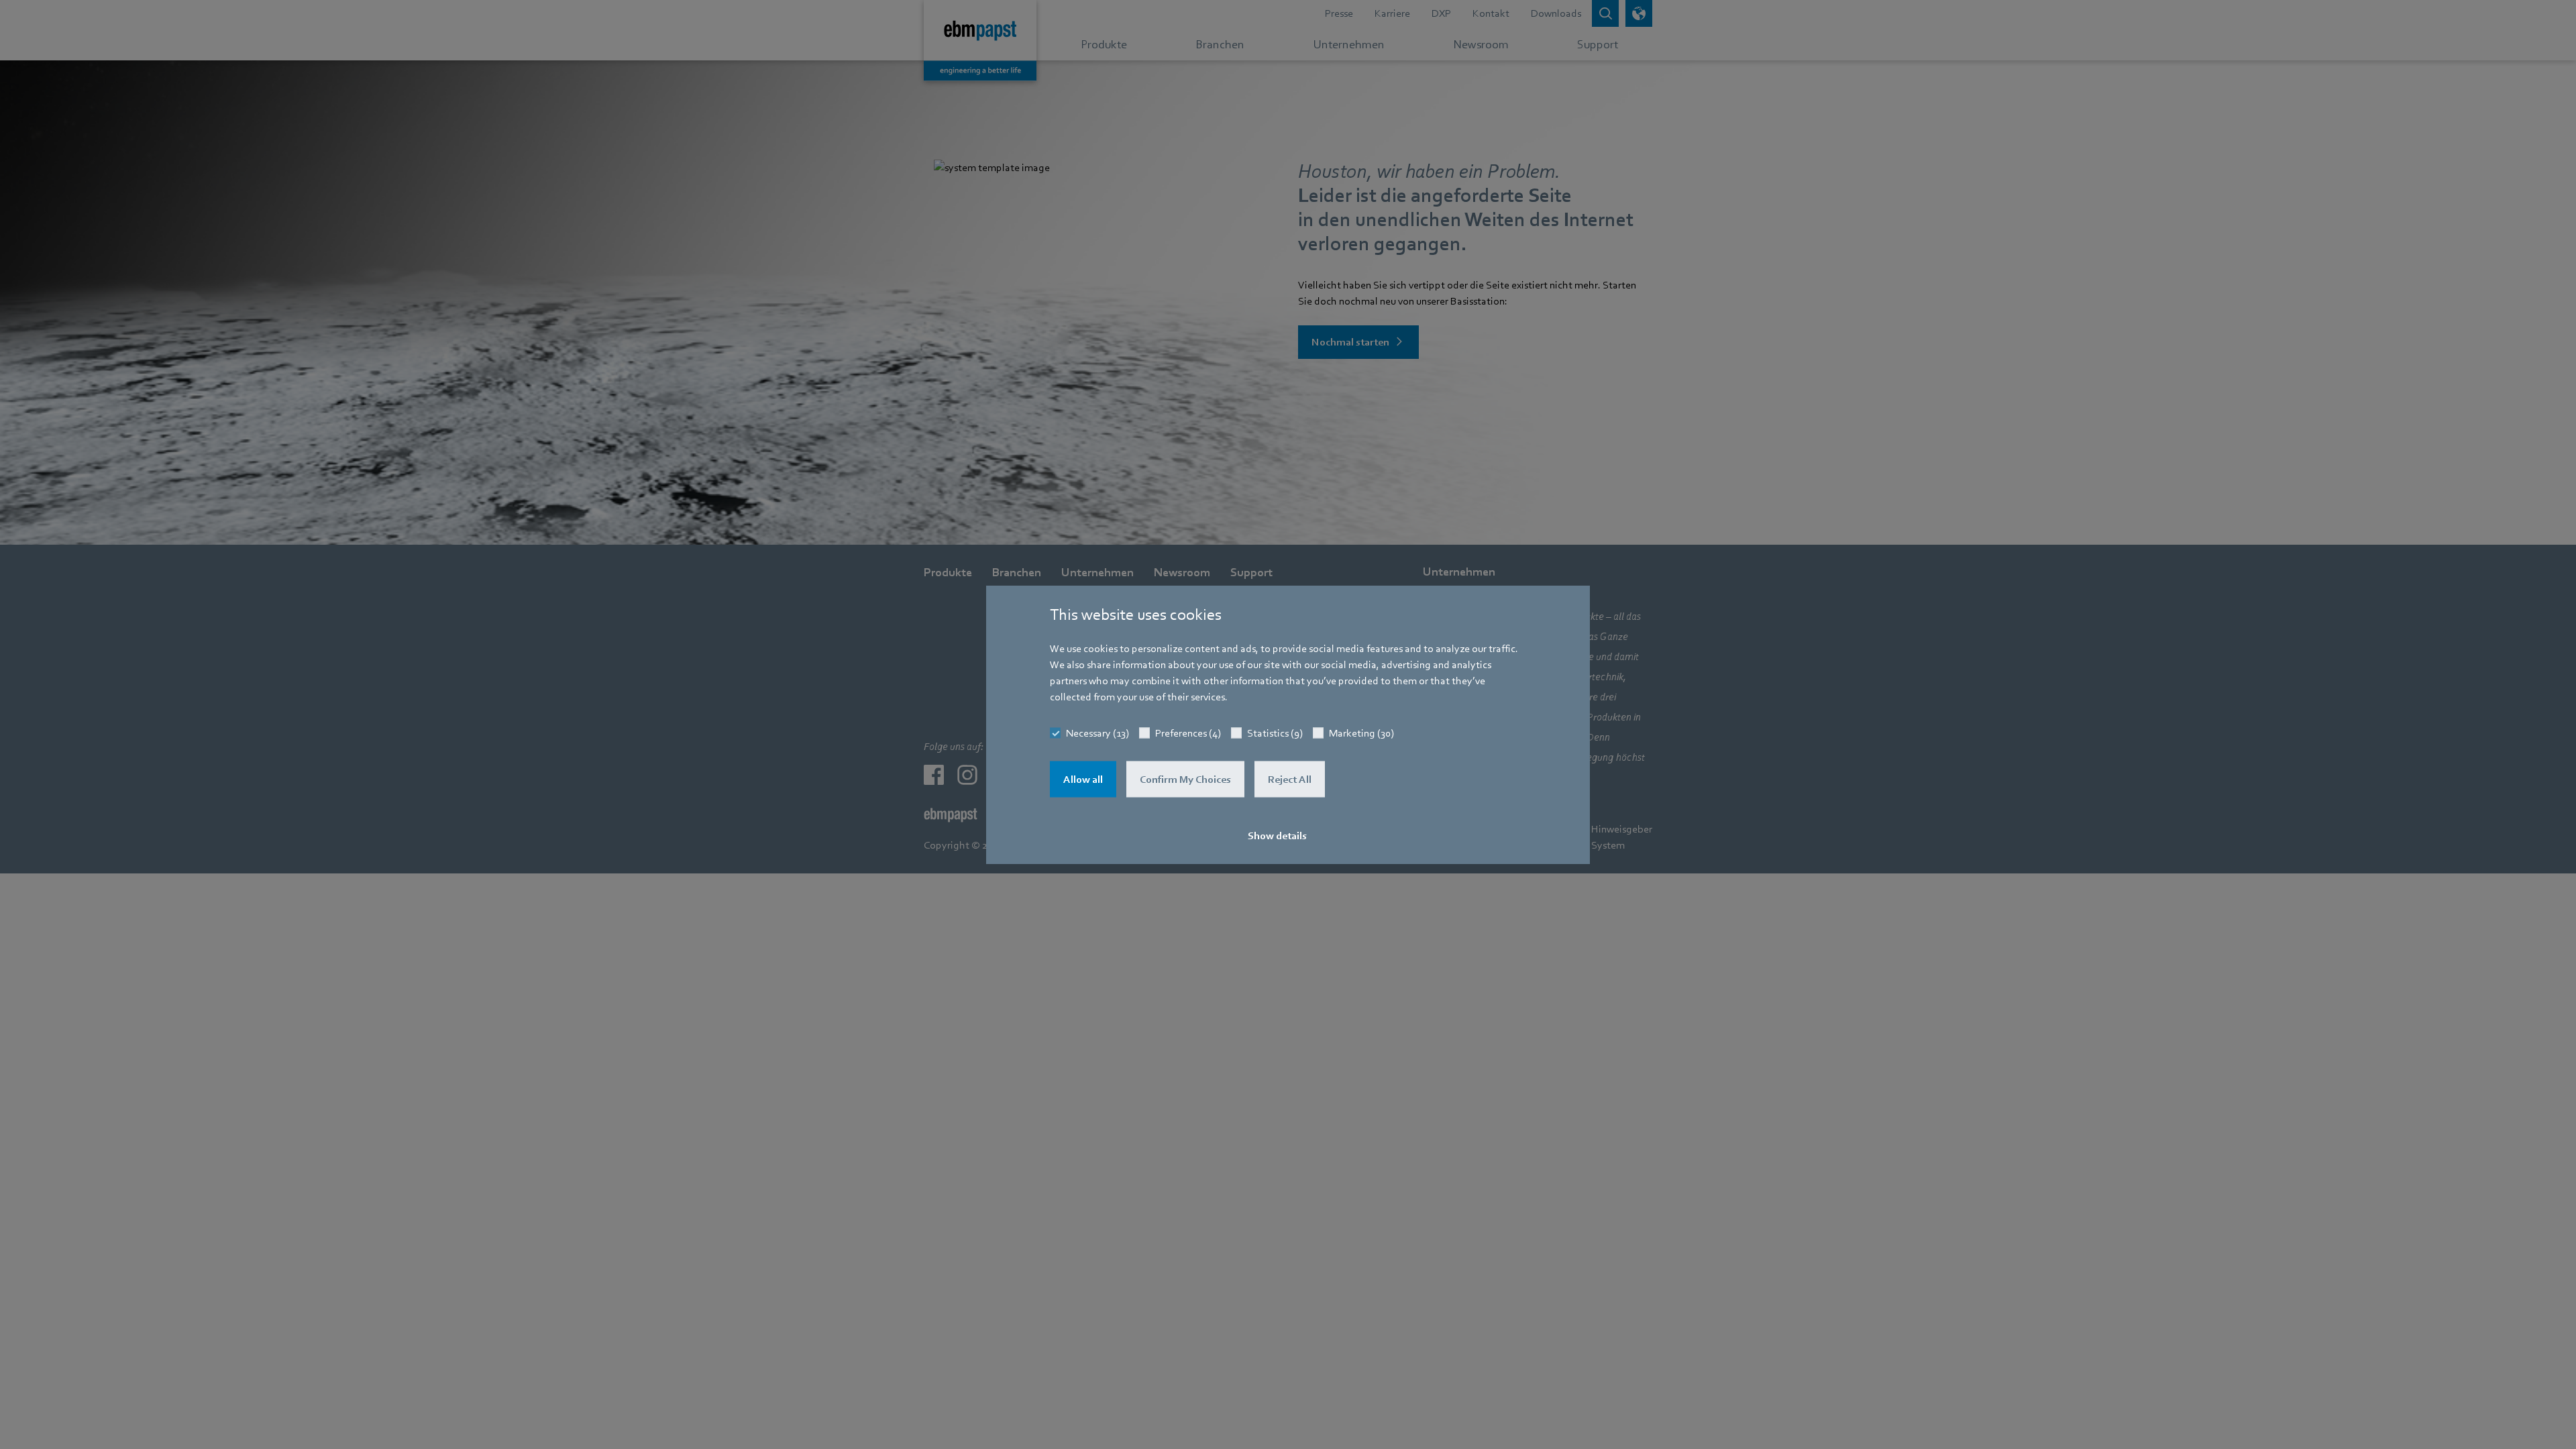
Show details (1277, 836)
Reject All (1290, 780)
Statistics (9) (1275, 733)
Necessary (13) (1097, 733)
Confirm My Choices (1185, 780)
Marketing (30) (1361, 733)
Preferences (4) (1188, 733)
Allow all (1083, 780)
